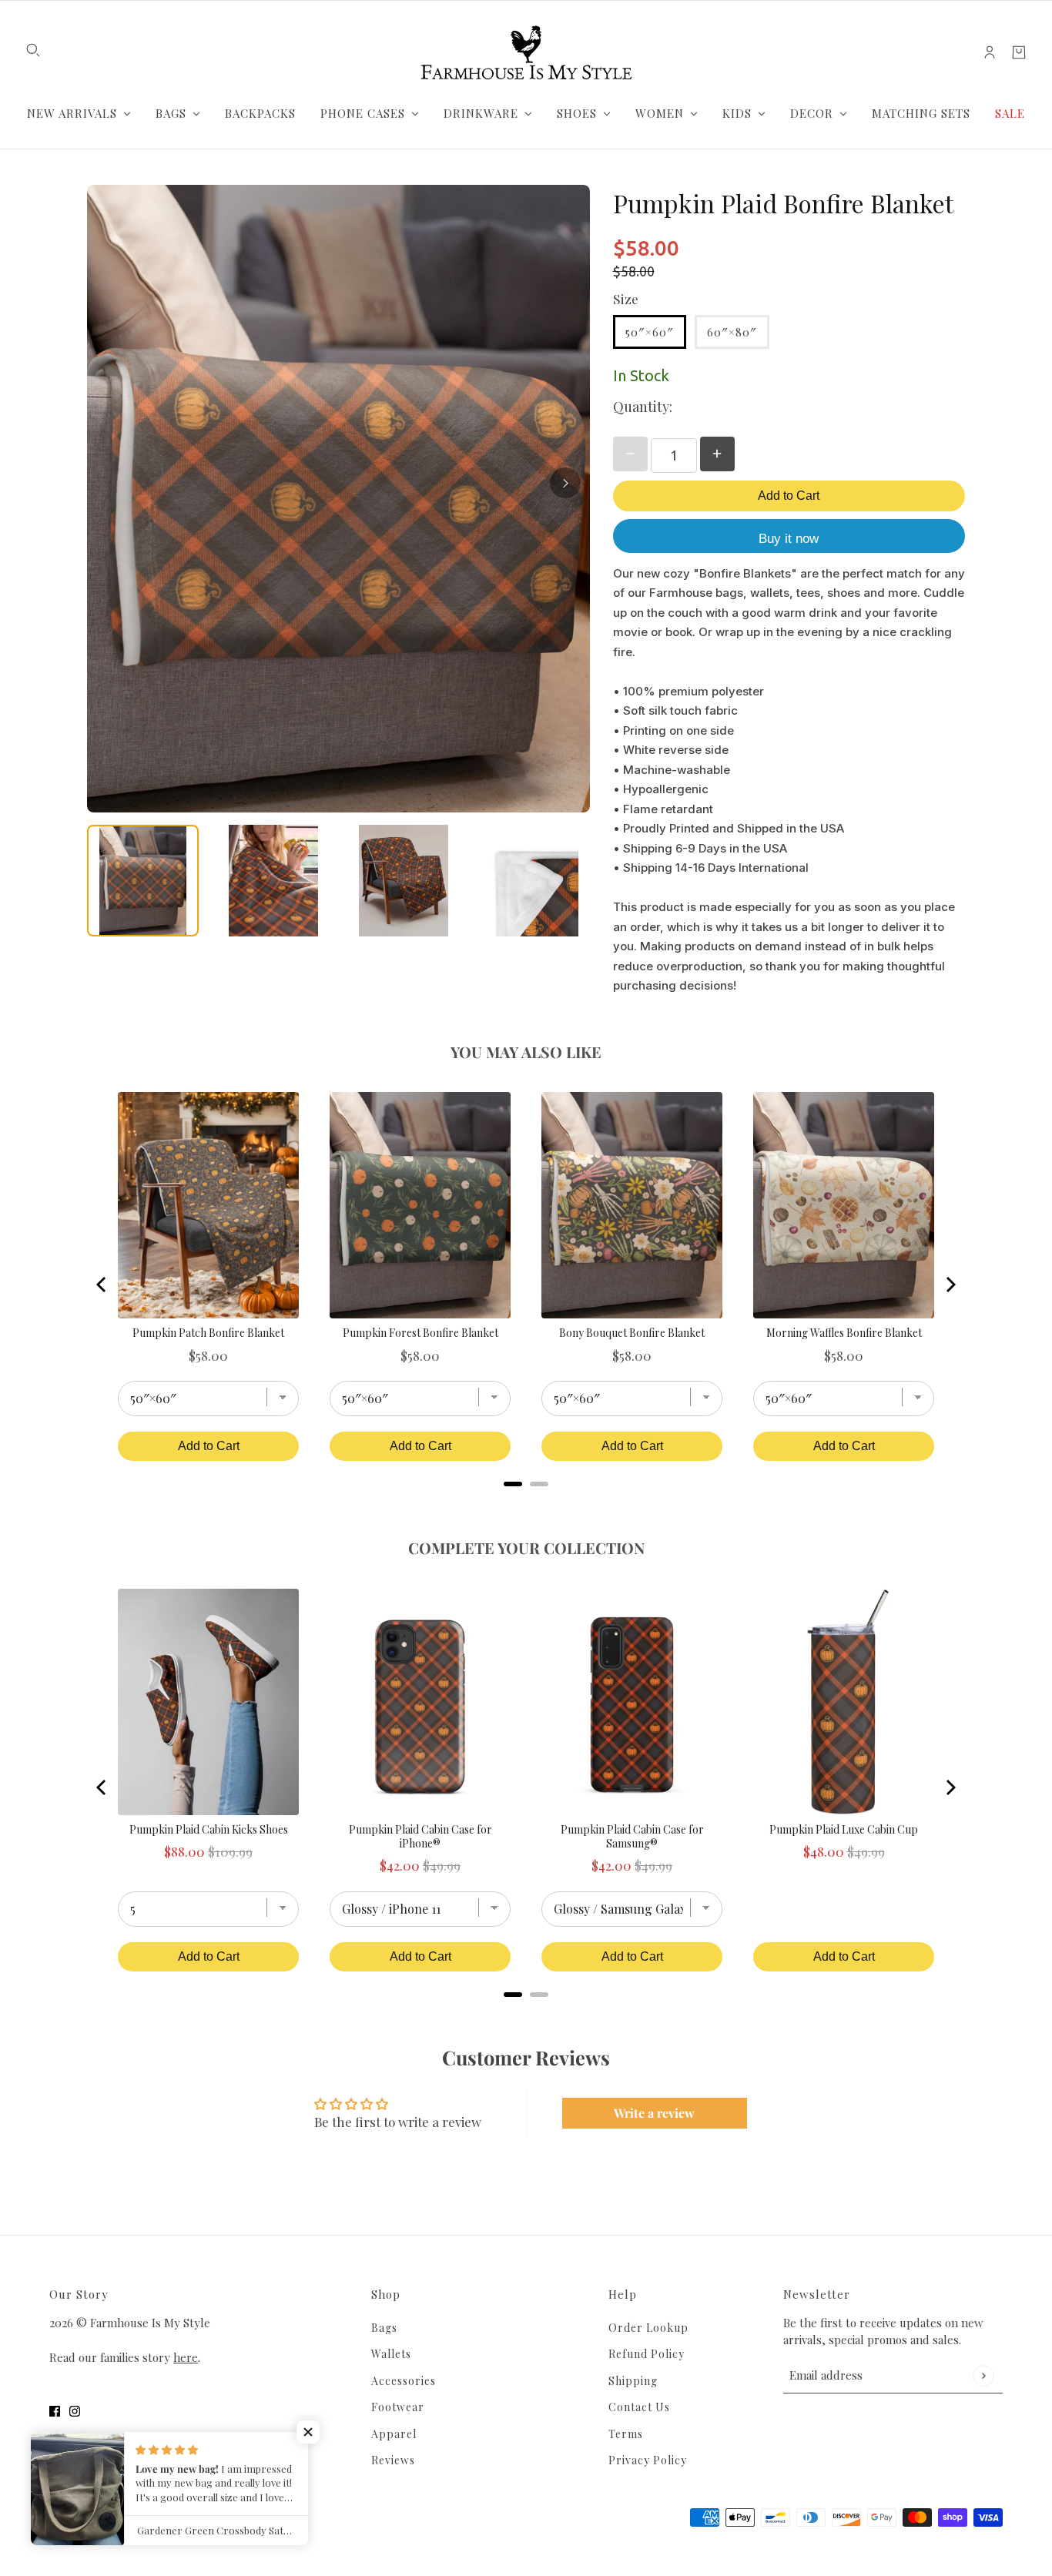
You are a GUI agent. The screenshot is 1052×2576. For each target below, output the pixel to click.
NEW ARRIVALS (72, 113)
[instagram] (75, 2410)
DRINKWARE (481, 113)
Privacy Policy (648, 2460)
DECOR (812, 113)
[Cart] (1019, 52)
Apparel (394, 2434)
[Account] (990, 52)
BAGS (171, 113)
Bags (384, 2328)
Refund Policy (647, 2354)
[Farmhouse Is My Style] (526, 52)
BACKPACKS (260, 113)
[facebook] (55, 2410)
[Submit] (983, 2375)
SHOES (577, 113)
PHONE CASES (363, 113)
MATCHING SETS (921, 113)
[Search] (33, 50)
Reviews (393, 2460)
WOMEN (660, 113)
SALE (1010, 113)
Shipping (633, 2381)
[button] (308, 2432)
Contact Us (639, 2407)
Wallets (391, 2354)
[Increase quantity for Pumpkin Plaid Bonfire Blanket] (717, 454)
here (186, 2357)
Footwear (398, 2407)
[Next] (565, 483)
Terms (626, 2434)
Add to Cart (789, 496)
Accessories (404, 2381)
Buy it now (789, 539)
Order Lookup (648, 2328)
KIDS (737, 113)
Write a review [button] (654, 2113)
